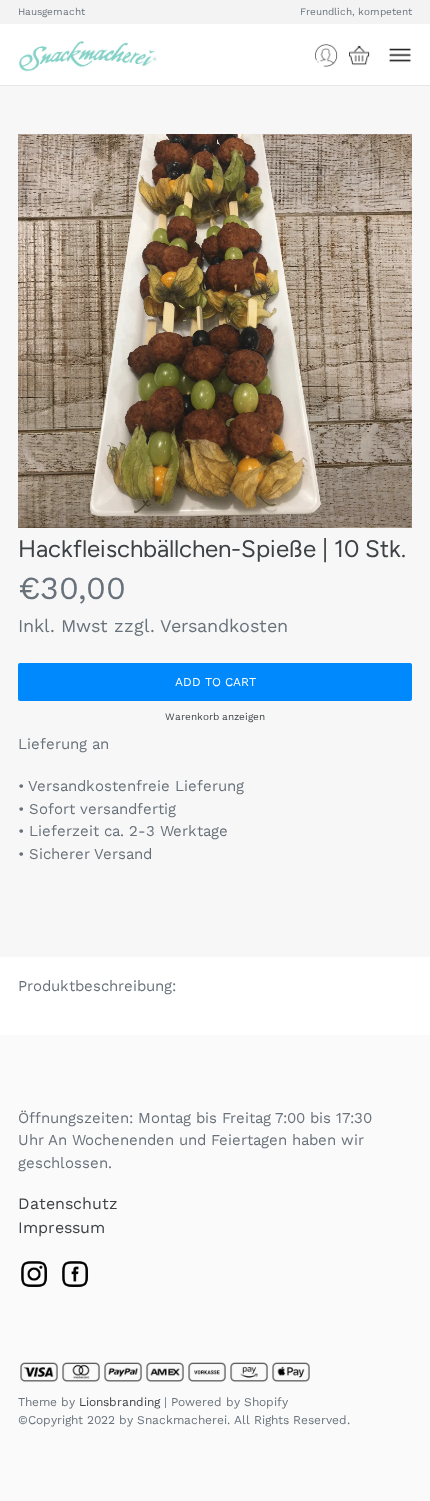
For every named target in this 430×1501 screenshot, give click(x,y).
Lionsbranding (119, 1402)
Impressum (61, 1227)
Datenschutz (68, 1203)
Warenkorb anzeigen (215, 716)
